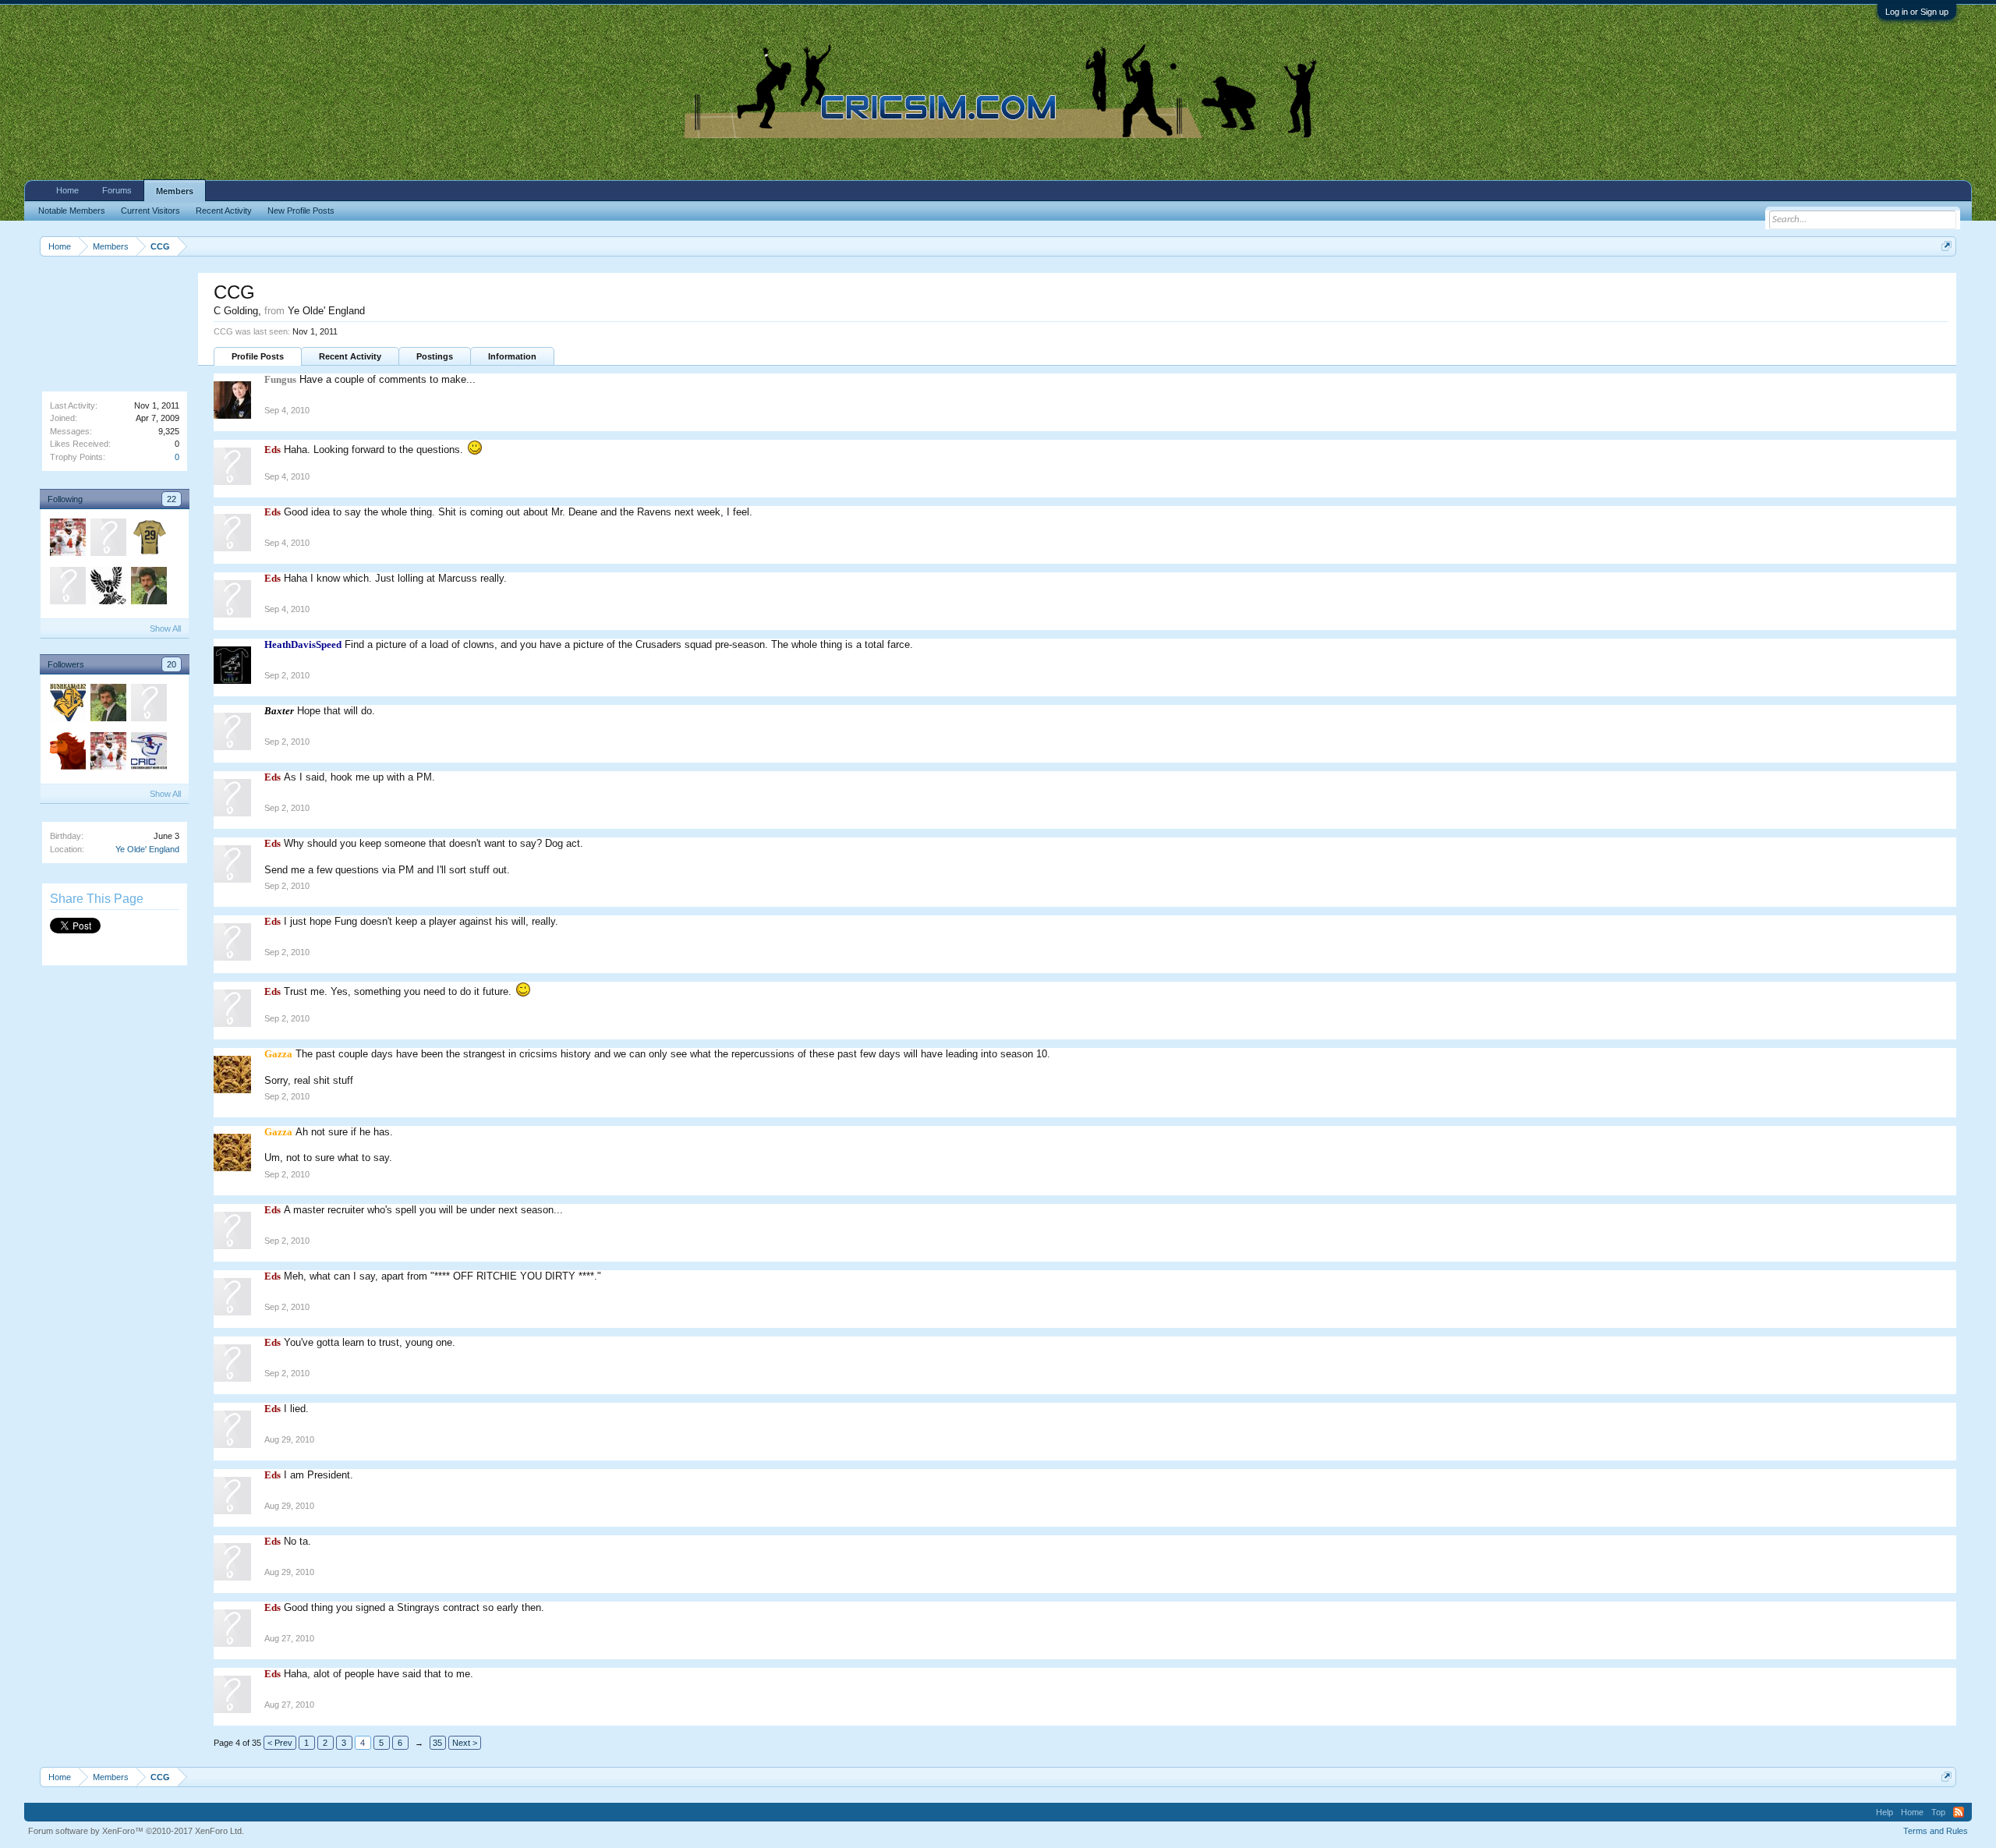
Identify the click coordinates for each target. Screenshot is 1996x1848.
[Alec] (148, 588)
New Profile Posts (301, 211)
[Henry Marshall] (108, 540)
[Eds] (67, 588)
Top (1938, 1812)
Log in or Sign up (1917, 12)
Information (512, 356)
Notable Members (72, 211)
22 (172, 499)
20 (172, 664)
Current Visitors (150, 211)
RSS (1959, 1812)
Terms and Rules (1936, 1831)
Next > (465, 1743)
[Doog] (108, 588)
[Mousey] (67, 540)
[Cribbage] (67, 705)
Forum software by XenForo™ (136, 1831)
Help (1885, 1812)
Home (67, 190)
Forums (117, 190)
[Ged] (148, 753)
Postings (435, 356)
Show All (165, 628)
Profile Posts (258, 356)
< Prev (280, 1743)
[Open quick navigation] (1946, 246)
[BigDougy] (148, 540)
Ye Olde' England (147, 849)
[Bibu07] (67, 753)
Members (175, 191)
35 (437, 1743)
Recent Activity (350, 356)
